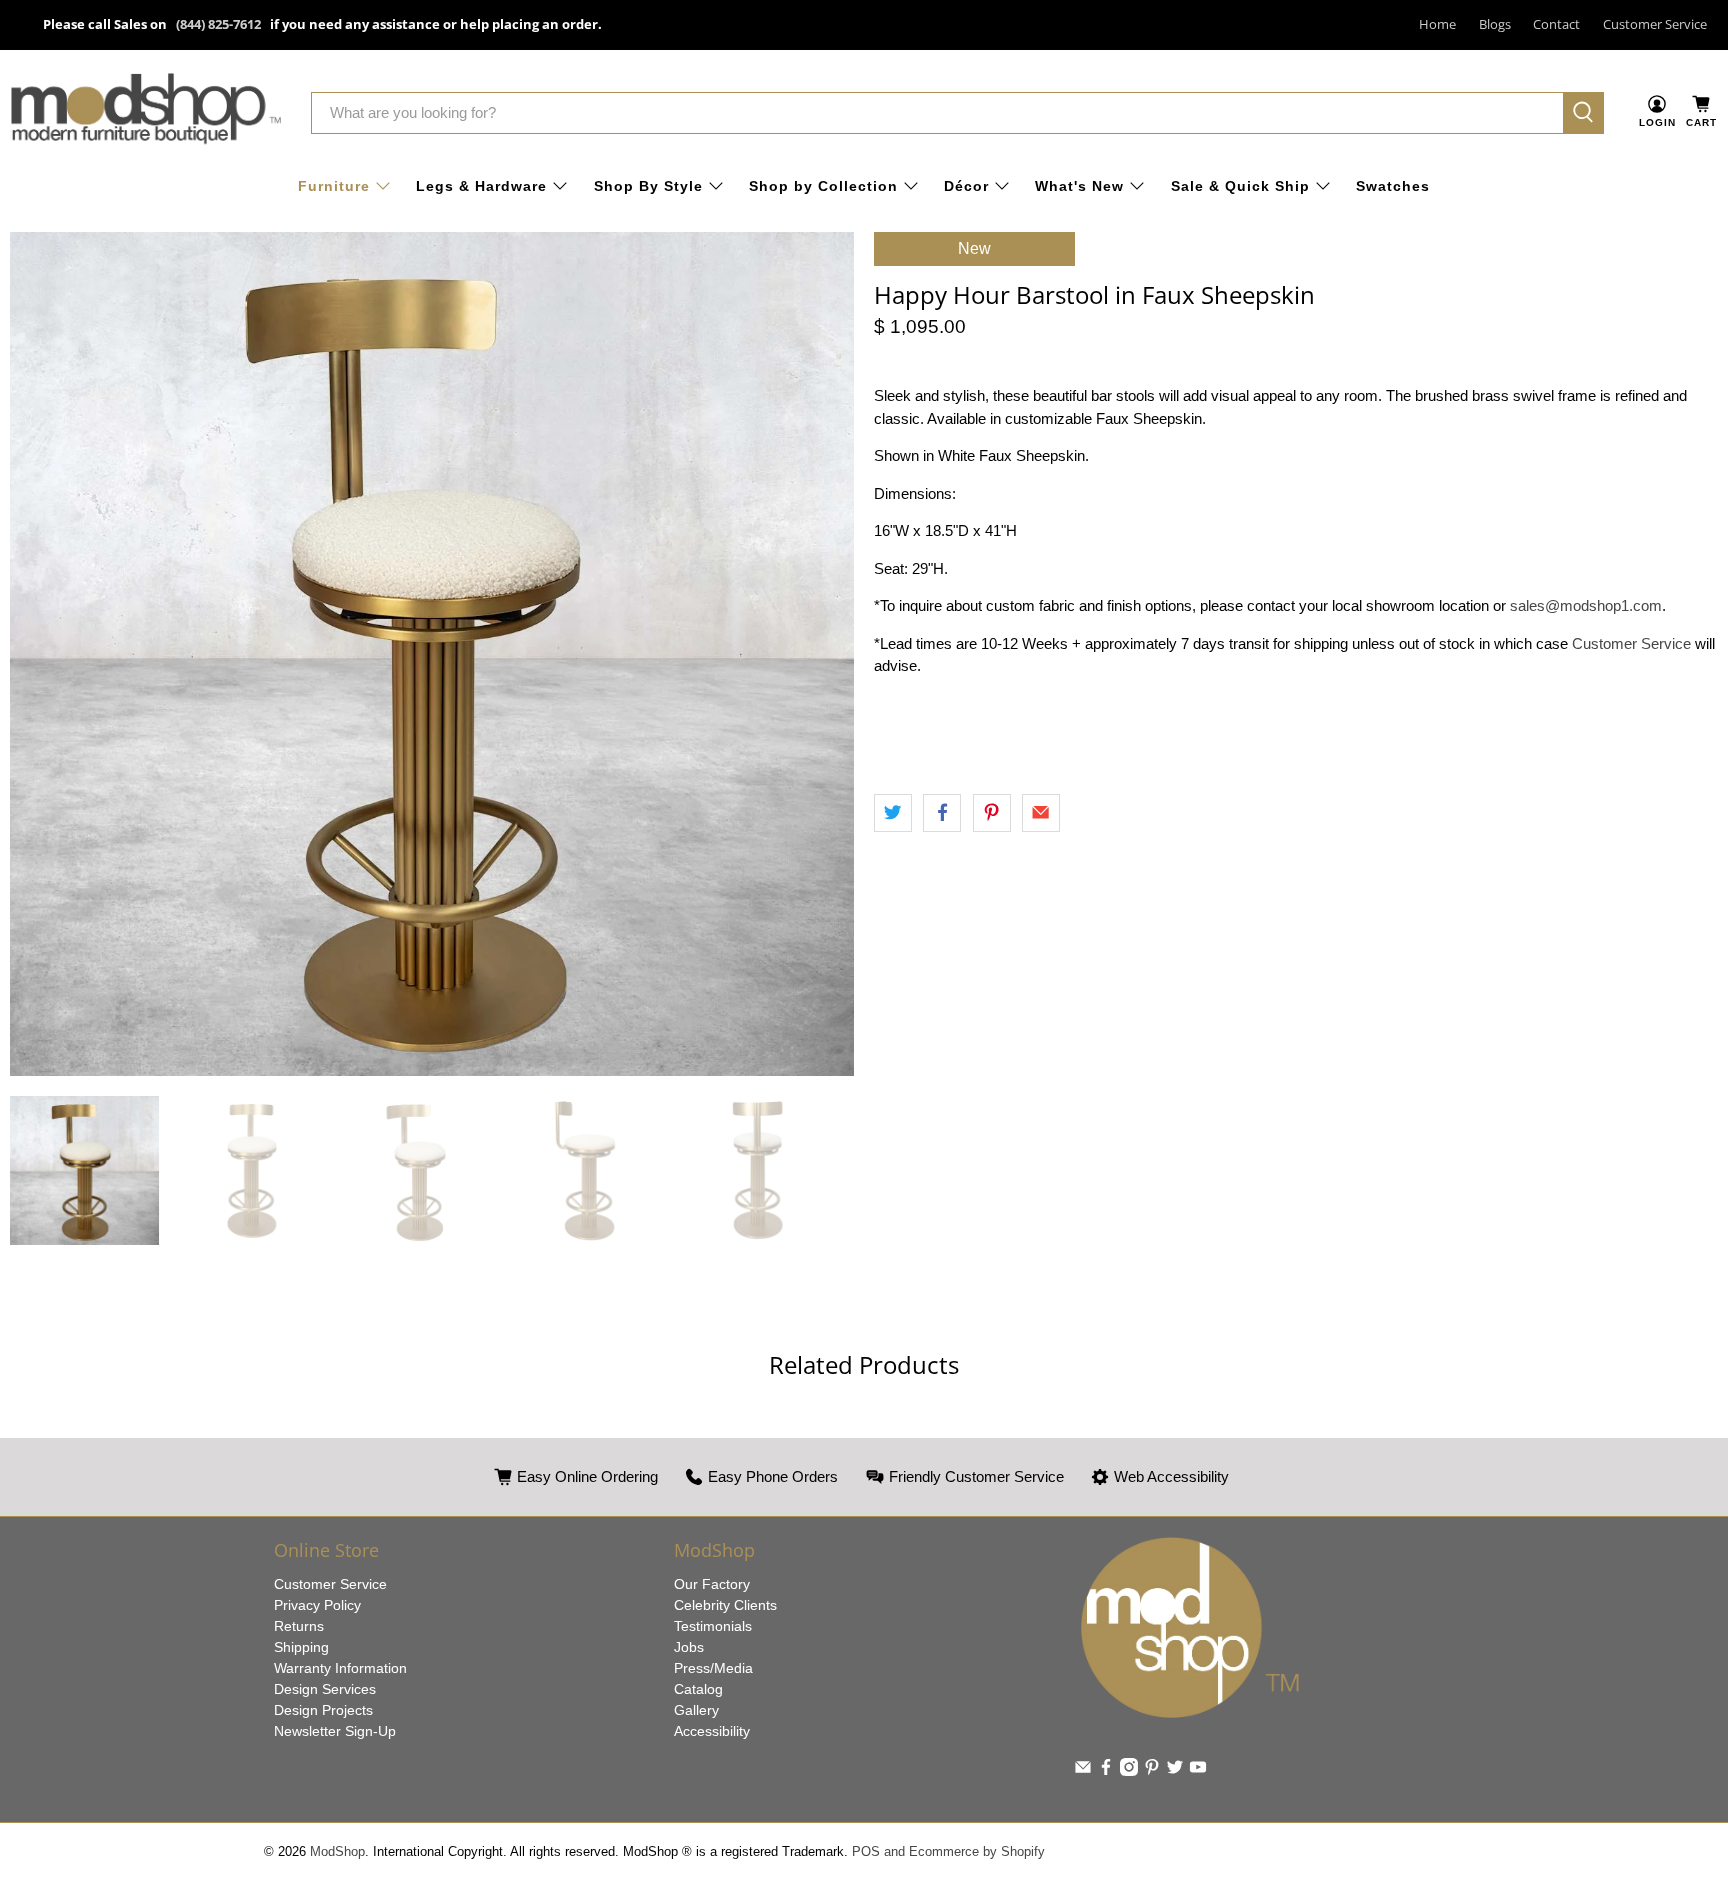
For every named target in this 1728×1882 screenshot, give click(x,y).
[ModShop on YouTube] (1198, 1771)
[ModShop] (146, 112)
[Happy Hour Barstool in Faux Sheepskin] (432, 654)
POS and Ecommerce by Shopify (948, 1852)
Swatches (1393, 186)
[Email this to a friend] (1041, 813)
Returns (299, 1626)
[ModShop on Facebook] (1106, 1771)
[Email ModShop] (1083, 1771)
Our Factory (712, 1584)
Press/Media (713, 1668)
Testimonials (713, 1626)
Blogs (1495, 24)
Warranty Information (340, 1668)
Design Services (325, 1689)
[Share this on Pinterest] (992, 813)
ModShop (337, 1852)
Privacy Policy (317, 1605)
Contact (1556, 24)
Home (1437, 24)
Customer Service (1655, 24)
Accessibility (712, 1731)
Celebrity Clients (725, 1605)
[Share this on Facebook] (942, 813)
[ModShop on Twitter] (1175, 1771)
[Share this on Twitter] (893, 813)
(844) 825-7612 (218, 24)
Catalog (698, 1689)
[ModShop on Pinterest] (1152, 1771)
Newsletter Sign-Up (335, 1731)
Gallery (696, 1710)
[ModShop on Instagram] (1129, 1771)
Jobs (689, 1647)
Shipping (301, 1647)
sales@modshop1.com (1586, 605)
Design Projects (323, 1710)
